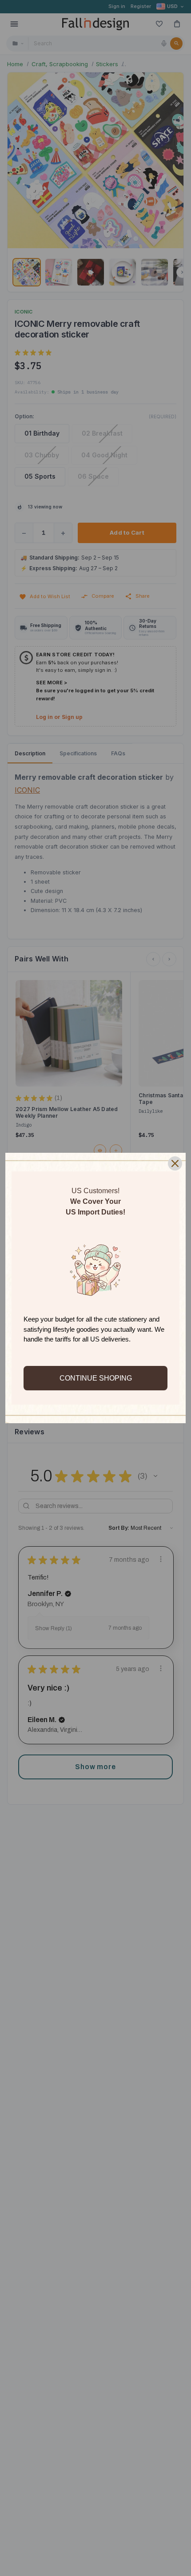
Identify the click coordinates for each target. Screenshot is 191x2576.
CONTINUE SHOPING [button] (96, 1378)
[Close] (175, 1163)
